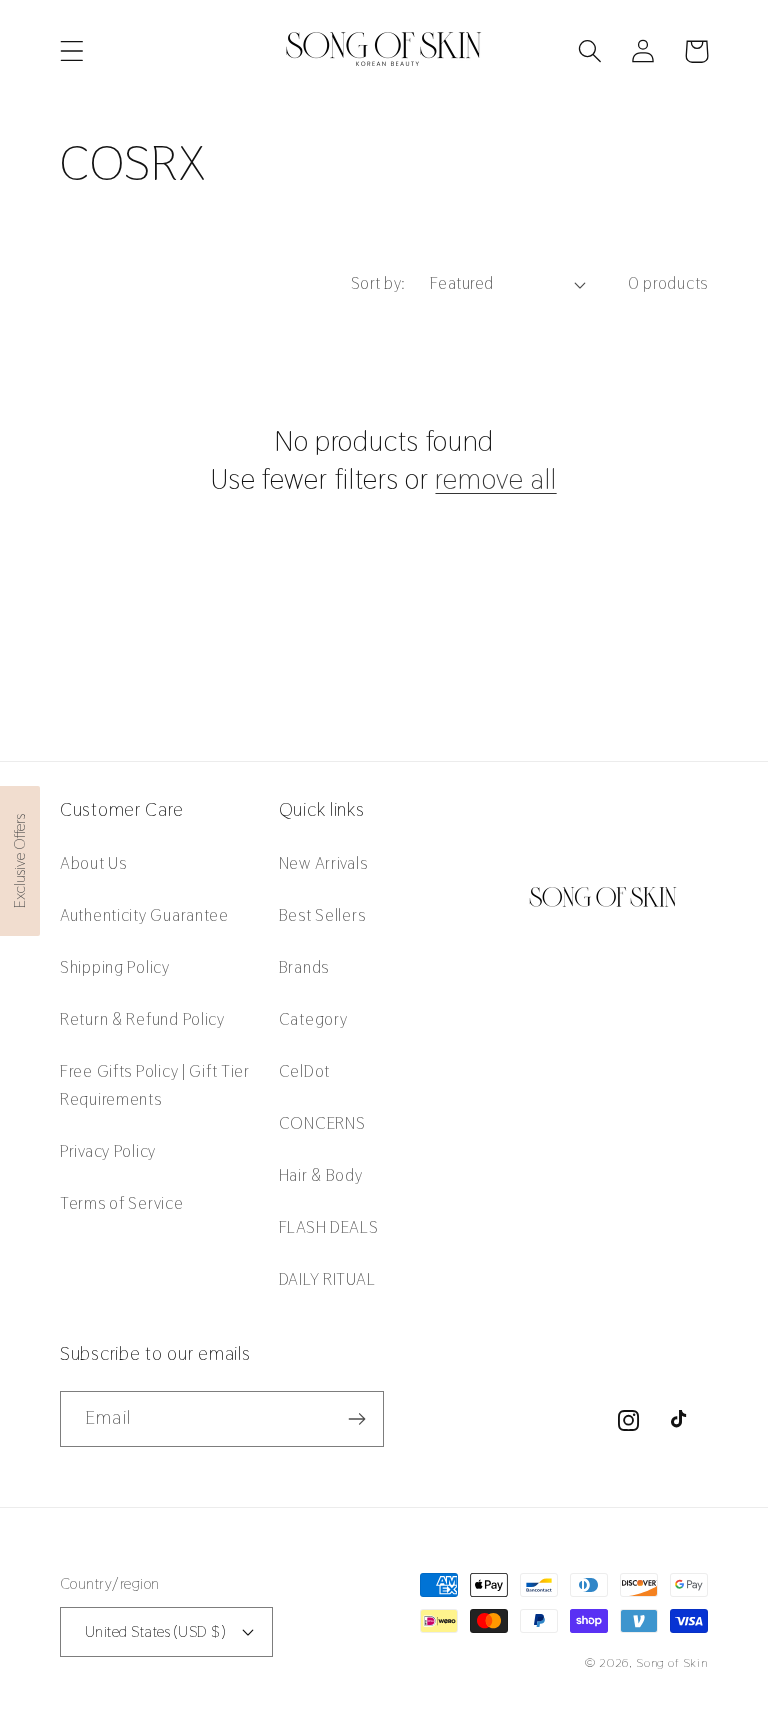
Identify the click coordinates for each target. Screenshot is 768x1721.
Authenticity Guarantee (144, 915)
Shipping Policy (115, 967)
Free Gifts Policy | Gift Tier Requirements (155, 1085)
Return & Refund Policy (142, 1019)
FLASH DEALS (329, 1227)
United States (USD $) (155, 1631)
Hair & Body (321, 1175)
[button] (72, 51)
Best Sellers (322, 915)
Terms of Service (122, 1203)
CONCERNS (322, 1123)
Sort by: (378, 283)
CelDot (304, 1071)
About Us (93, 863)
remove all (495, 478)
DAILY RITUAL (327, 1279)
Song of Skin (672, 1663)
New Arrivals (323, 863)
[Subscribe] (356, 1419)
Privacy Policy (108, 1151)
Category (313, 1019)
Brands (304, 967)
